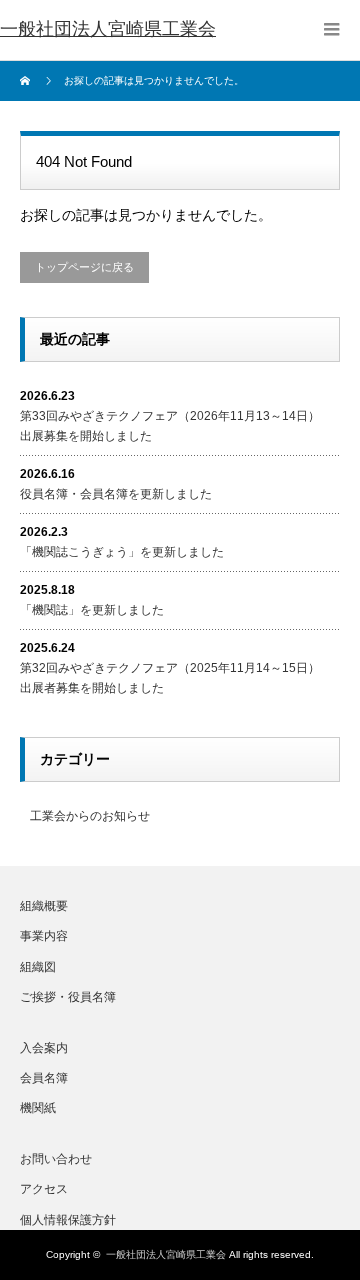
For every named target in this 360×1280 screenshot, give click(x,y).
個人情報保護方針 (68, 1220)
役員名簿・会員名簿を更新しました (116, 494)
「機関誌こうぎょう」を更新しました (122, 552)
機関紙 (38, 1108)
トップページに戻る (84, 267)
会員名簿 (44, 1078)
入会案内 (44, 1048)
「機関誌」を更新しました (92, 610)
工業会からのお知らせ (90, 816)
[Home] (27, 81)
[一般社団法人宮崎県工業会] (108, 30)
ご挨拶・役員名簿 (68, 997)
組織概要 (44, 906)
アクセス (44, 1189)
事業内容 (44, 936)
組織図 (38, 967)
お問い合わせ (56, 1159)
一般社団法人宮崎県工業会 (166, 1254)
